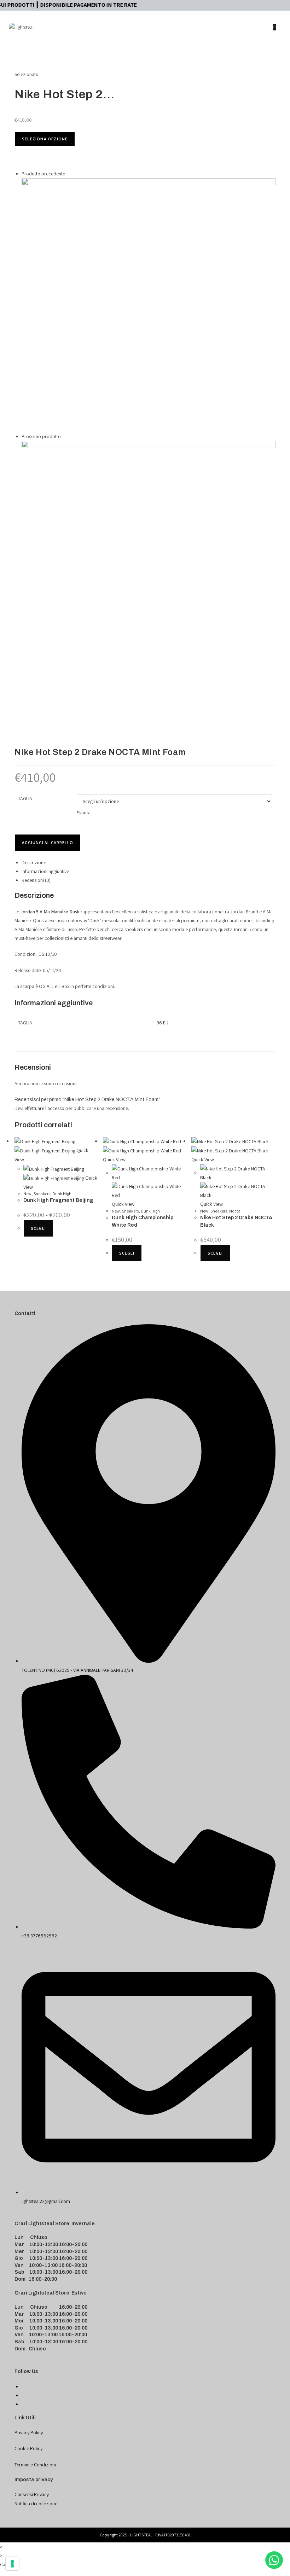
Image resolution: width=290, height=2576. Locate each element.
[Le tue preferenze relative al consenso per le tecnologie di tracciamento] (12, 2564)
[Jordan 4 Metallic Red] (149, 304)
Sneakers (42, 1194)
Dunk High (62, 1194)
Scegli (38, 1228)
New (27, 1194)
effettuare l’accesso (44, 1108)
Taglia (25, 798)
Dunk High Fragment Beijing (58, 1200)
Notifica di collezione (36, 2504)
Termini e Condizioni (35, 2465)
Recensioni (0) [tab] (36, 880)
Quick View (114, 1159)
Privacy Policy (29, 2432)
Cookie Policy (28, 2448)
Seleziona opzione (45, 139)
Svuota (84, 813)
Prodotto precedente (43, 174)
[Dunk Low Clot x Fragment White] (149, 568)
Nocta (235, 1211)
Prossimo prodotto (41, 436)
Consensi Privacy (32, 2494)
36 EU (163, 1023)
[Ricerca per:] (276, 53)
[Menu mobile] (279, 27)
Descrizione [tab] (34, 862)
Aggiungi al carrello (48, 842)
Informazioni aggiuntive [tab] (45, 871)
